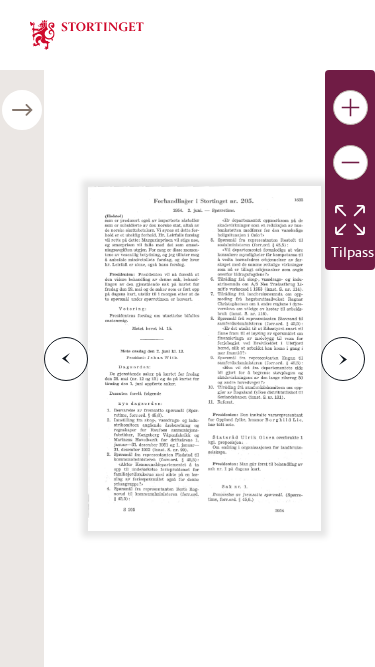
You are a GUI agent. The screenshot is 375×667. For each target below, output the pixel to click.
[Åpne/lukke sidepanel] (22, 110)
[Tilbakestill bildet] (350, 220)
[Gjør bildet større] (350, 107)
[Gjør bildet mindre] (350, 162)
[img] (87, 33)
